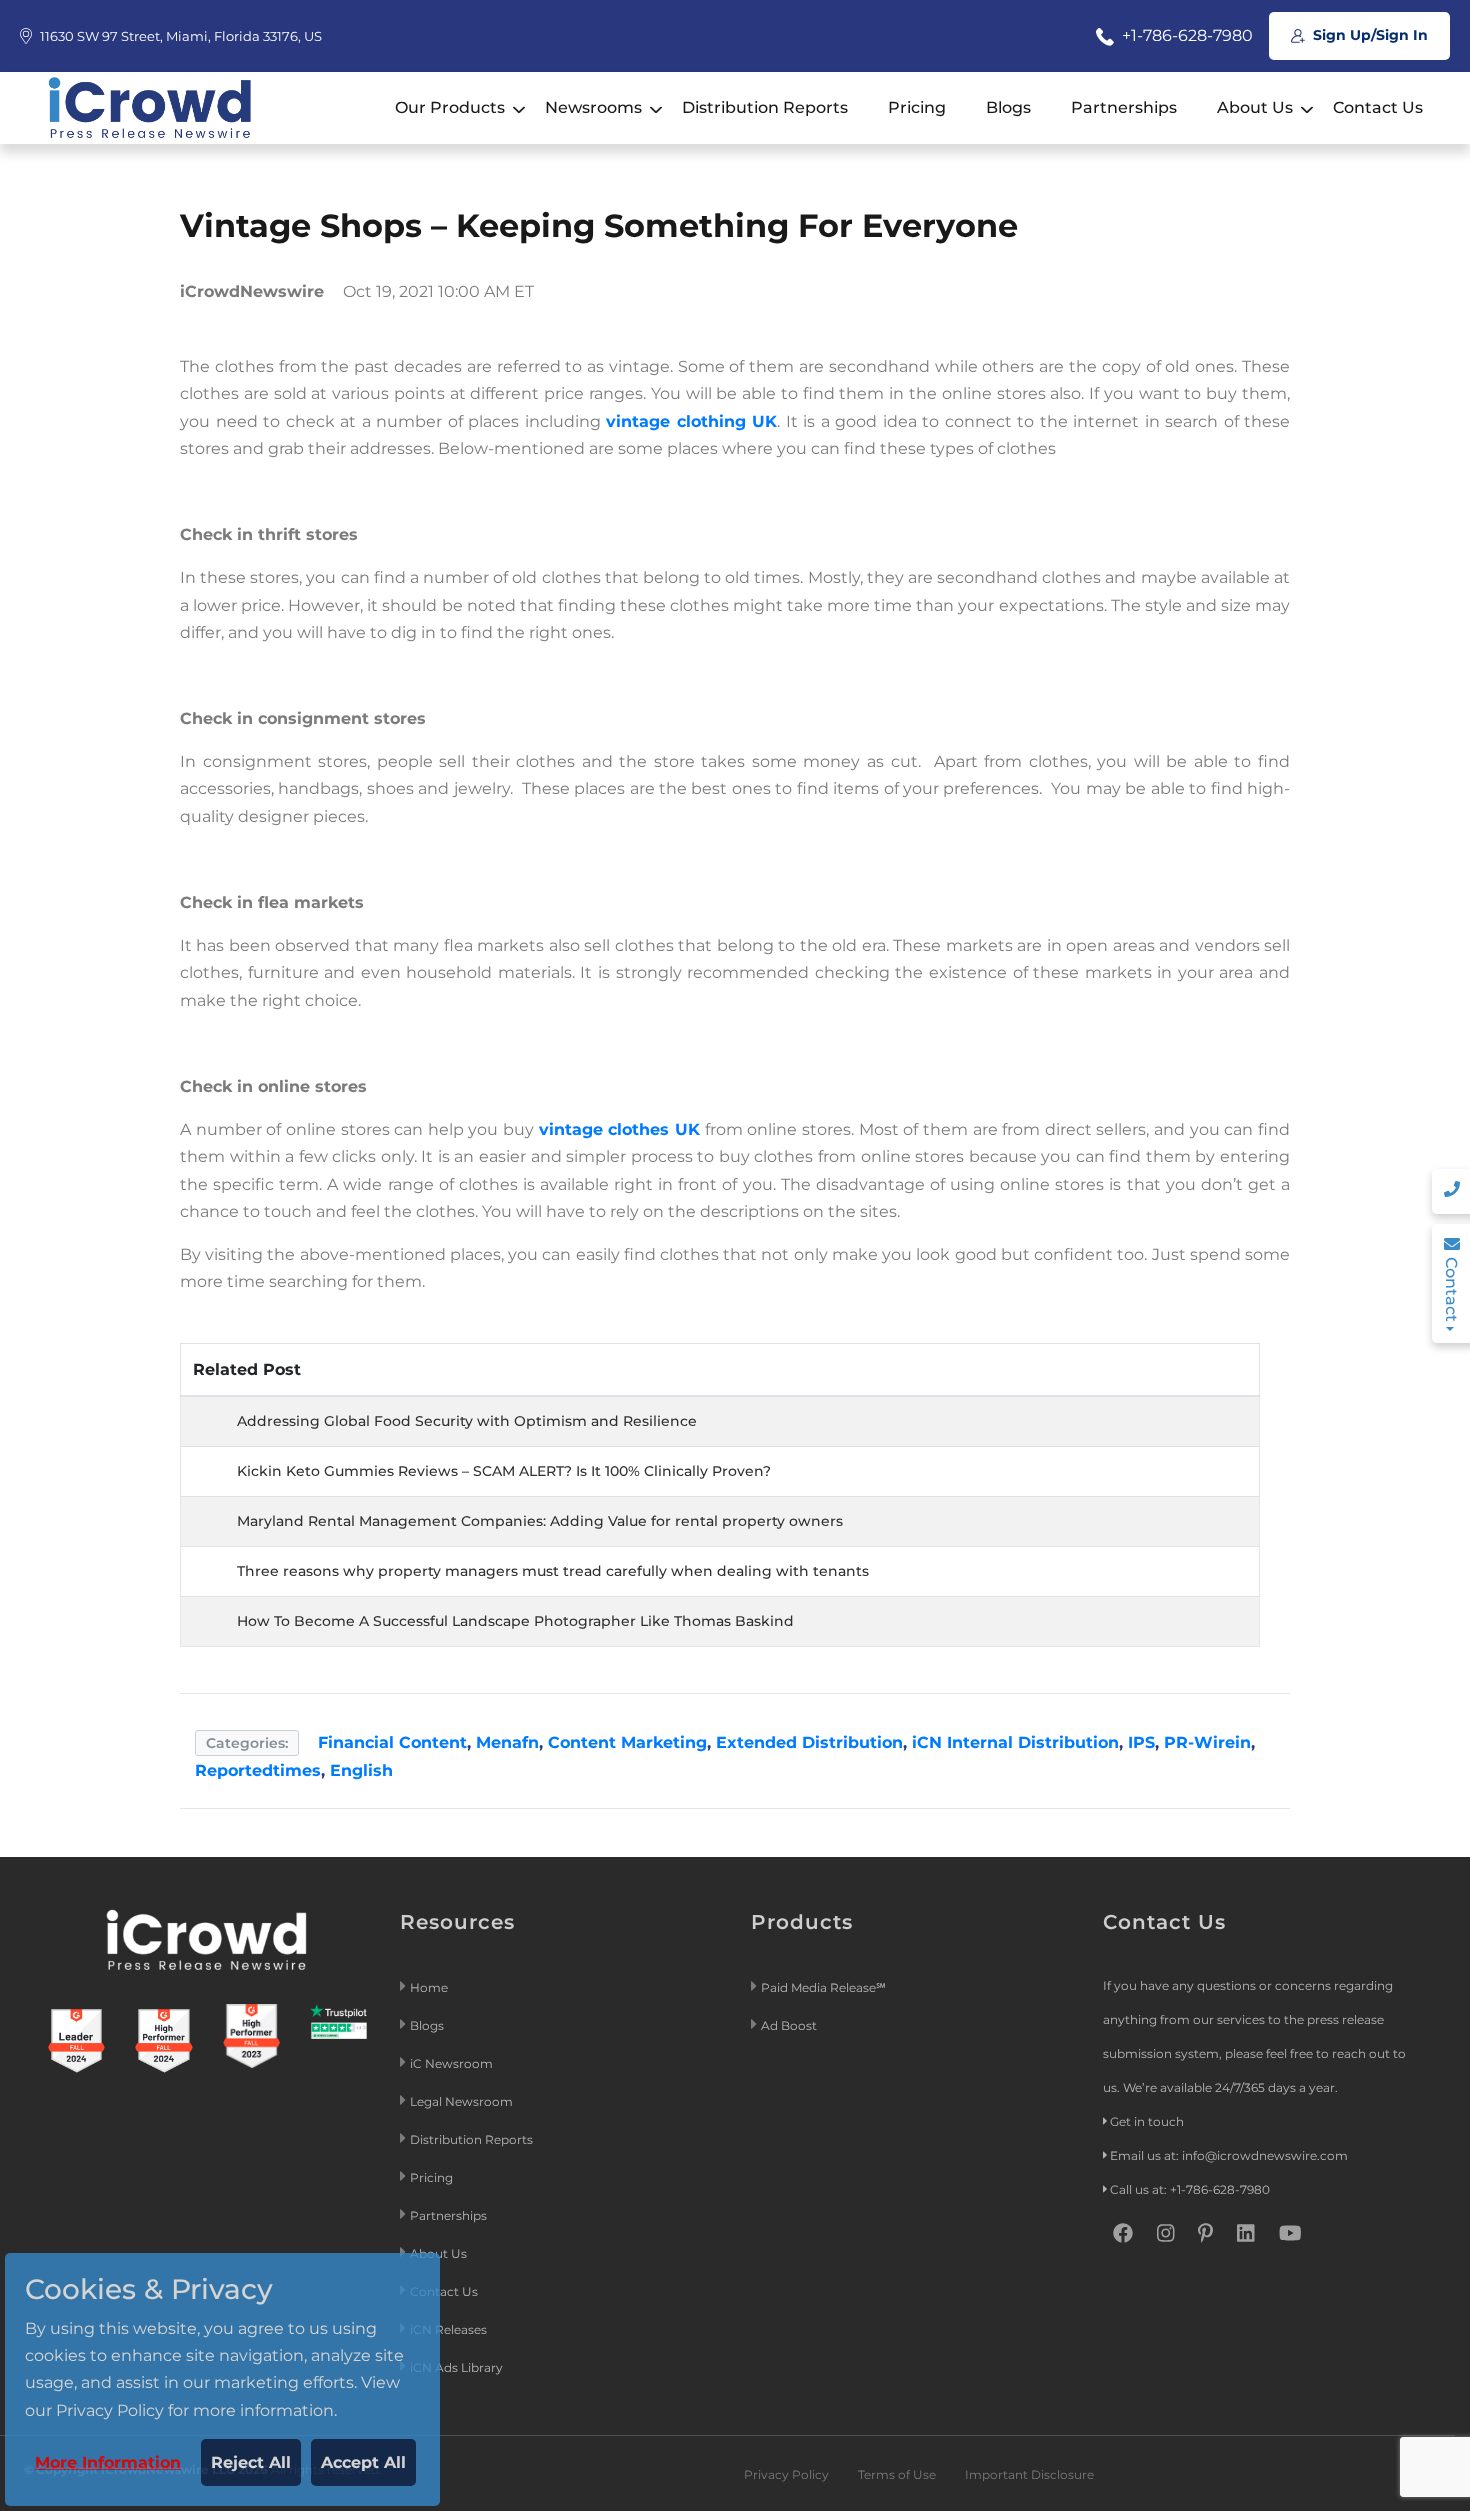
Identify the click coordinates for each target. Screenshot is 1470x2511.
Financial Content (392, 1742)
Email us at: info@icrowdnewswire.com (1229, 2155)
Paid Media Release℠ (823, 1987)
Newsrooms (593, 107)
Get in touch (1147, 2121)
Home (429, 1987)
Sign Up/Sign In (1368, 35)
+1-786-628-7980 (1185, 35)
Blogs (1008, 107)
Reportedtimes (258, 1770)
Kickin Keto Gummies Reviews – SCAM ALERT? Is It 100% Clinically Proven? (504, 1471)
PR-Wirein (1207, 1742)
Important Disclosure (1029, 2474)
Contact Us (1378, 107)
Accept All (363, 2462)
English (361, 1770)
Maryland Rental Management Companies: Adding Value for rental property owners (540, 1521)
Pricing (917, 107)
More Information (108, 2462)
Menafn (507, 1742)
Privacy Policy (786, 2474)
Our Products (450, 107)
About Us (1255, 107)
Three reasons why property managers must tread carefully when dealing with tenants (553, 1571)
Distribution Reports (765, 107)
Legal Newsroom (463, 2101)
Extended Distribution (809, 1742)
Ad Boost (789, 2025)
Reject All (251, 2462)
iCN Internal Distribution (1015, 1742)
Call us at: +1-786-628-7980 (1190, 2189)
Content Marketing (627, 1742)
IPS (1141, 1742)
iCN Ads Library (456, 2367)
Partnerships (1124, 107)
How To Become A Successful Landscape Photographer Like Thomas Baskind (515, 1621)
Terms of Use (897, 2474)
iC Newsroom (453, 2063)
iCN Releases (448, 2329)
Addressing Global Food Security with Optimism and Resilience (467, 1421)
